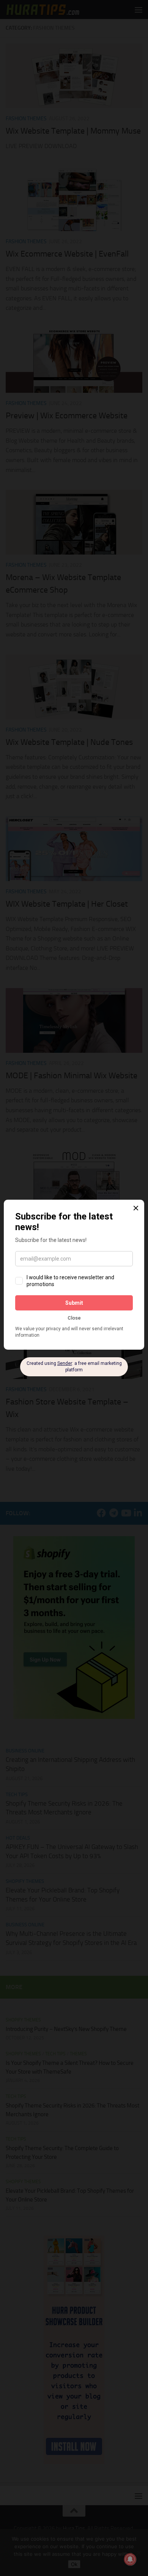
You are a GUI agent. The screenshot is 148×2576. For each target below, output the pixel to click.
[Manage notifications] (130, 2559)
